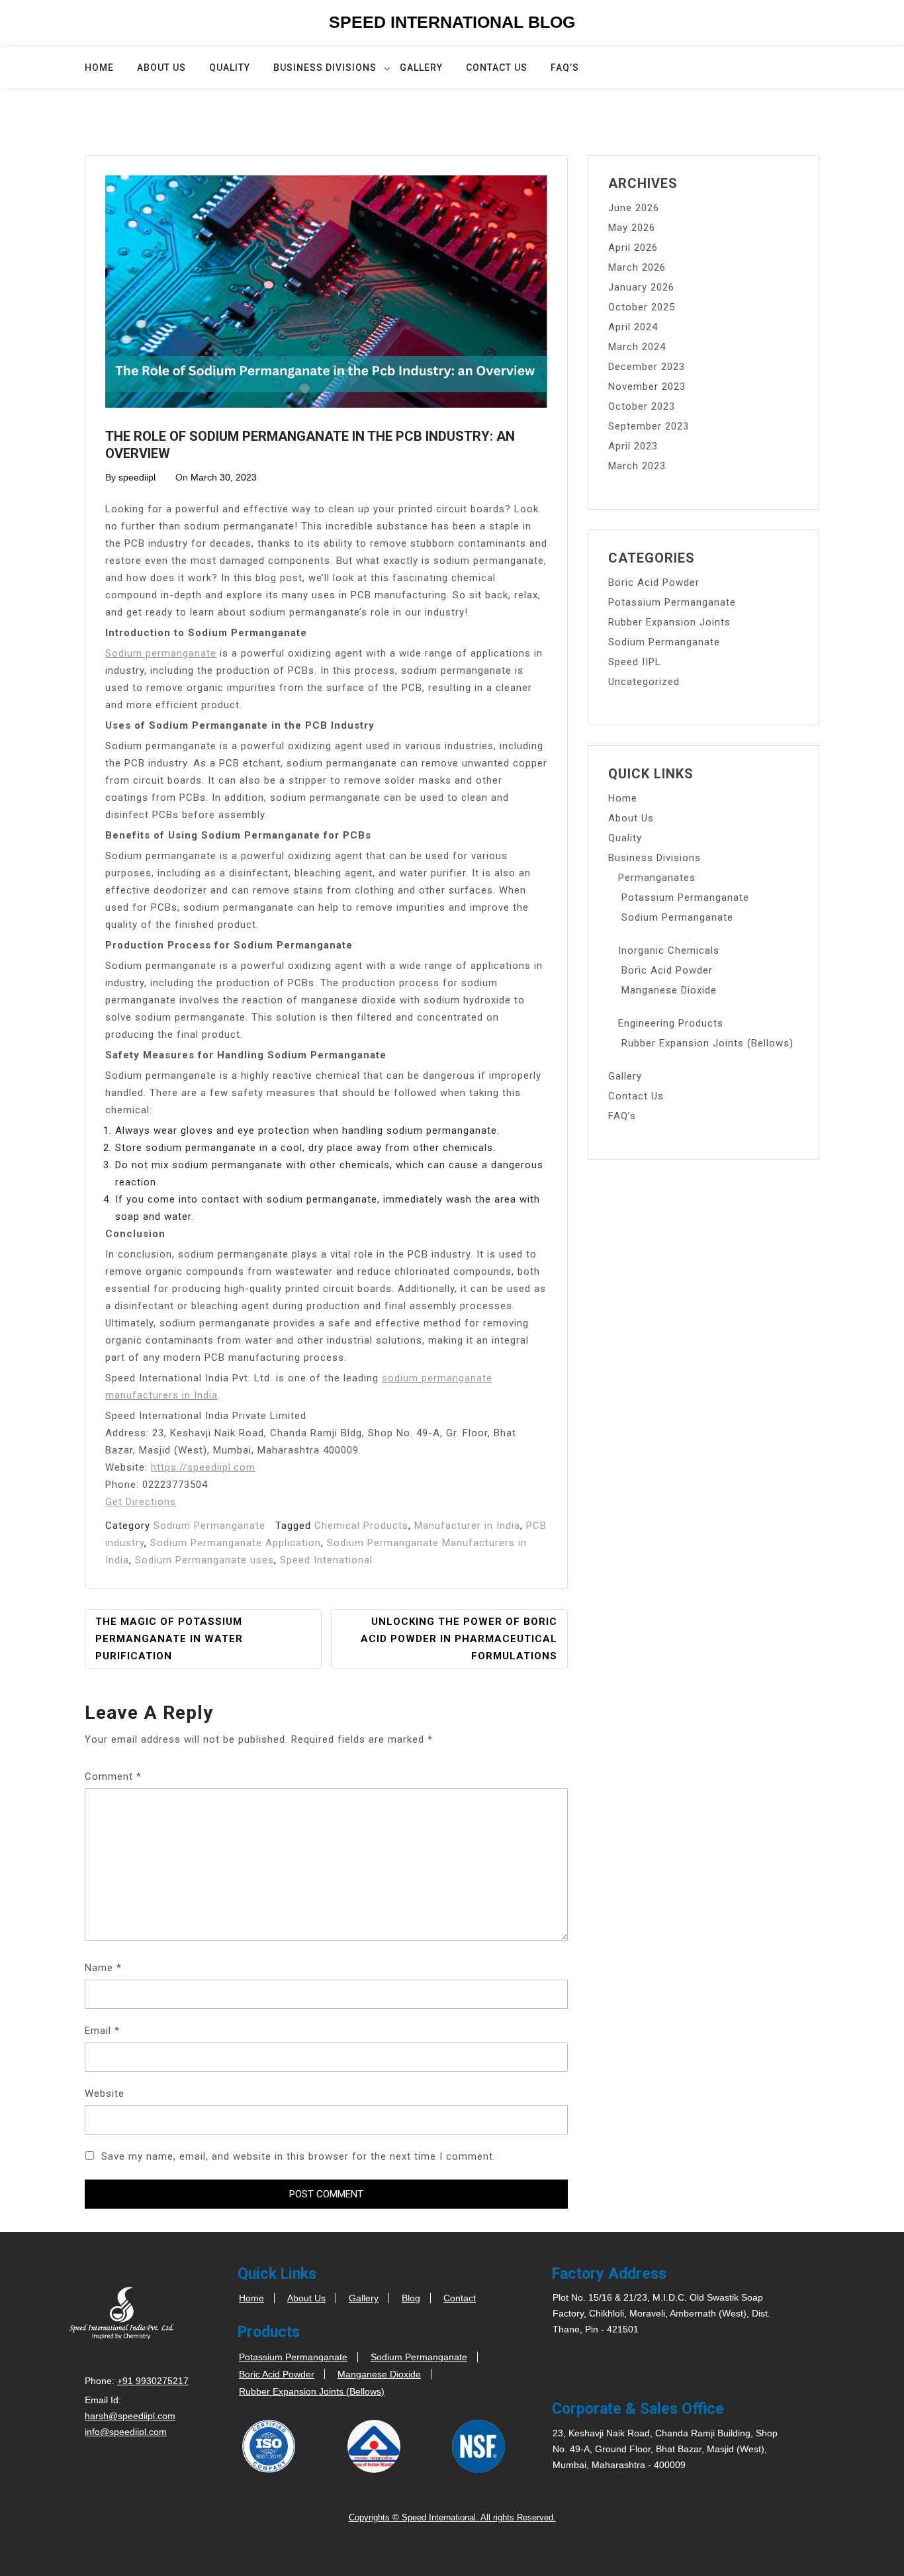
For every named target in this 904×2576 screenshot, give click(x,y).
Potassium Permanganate (672, 602)
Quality (230, 68)
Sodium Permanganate (209, 1526)
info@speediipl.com (126, 2432)
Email (102, 2031)
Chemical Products (361, 1526)
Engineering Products (671, 1023)
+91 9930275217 (153, 2381)
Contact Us (497, 68)
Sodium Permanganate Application (236, 1543)
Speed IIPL (635, 662)
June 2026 (634, 208)
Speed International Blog (452, 22)
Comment (113, 1776)
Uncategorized (644, 682)
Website (105, 2093)
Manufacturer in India (467, 1526)
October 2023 (642, 406)
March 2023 (637, 466)
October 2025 (642, 307)
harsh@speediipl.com (130, 2416)
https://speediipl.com (203, 1467)
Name (103, 1968)
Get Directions (141, 1502)
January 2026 (641, 287)
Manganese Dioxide (669, 990)
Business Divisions (325, 68)
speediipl (137, 477)
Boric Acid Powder (654, 582)
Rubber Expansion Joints (669, 622)
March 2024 (637, 347)
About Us (161, 68)
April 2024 (633, 327)
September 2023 (649, 426)
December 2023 (647, 367)
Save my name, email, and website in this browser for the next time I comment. (298, 2156)
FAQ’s (565, 68)
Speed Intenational (326, 1560)
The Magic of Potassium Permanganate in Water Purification (169, 1639)
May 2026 (632, 228)
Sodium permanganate (161, 653)
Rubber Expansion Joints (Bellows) (707, 1043)
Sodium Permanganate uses (204, 1560)
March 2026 (637, 267)
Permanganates (657, 878)
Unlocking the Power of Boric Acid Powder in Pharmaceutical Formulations (459, 1639)
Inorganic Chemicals (669, 950)
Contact (460, 2298)
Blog (411, 2298)
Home (99, 68)
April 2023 (633, 446)
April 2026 (633, 248)
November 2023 (647, 387)
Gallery (421, 68)
